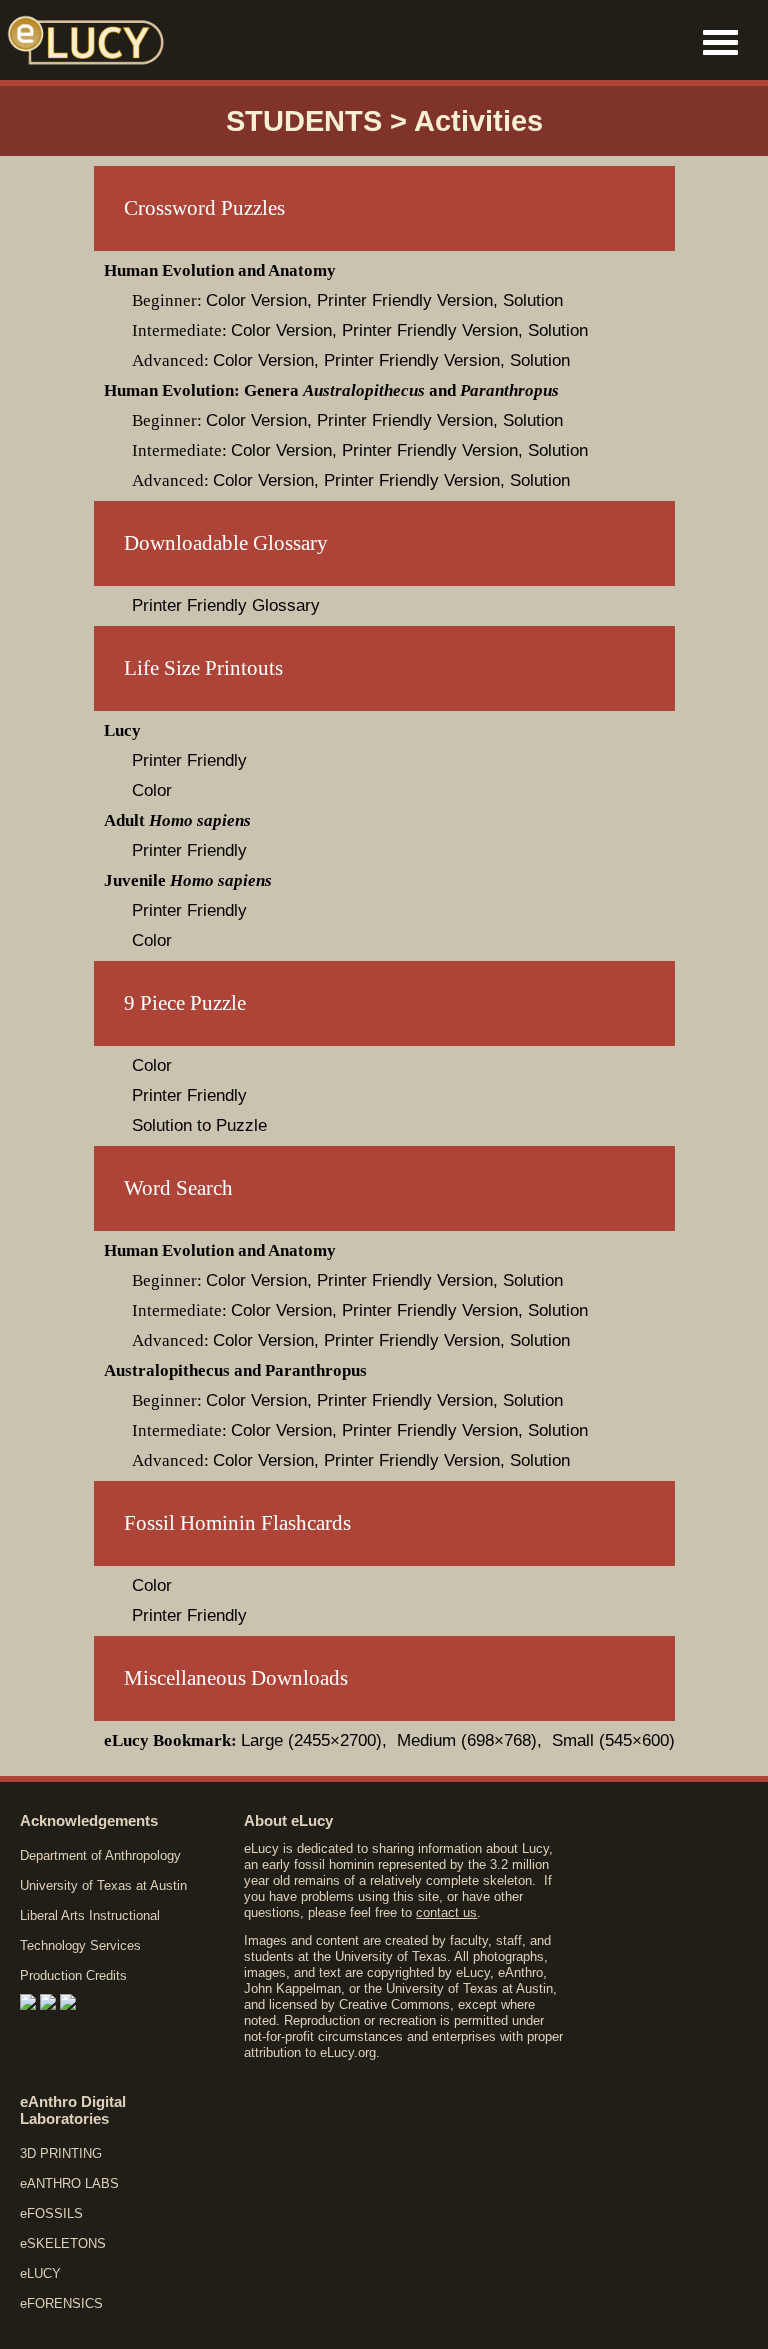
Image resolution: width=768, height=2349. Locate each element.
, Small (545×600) (606, 1740)
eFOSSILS (51, 2213)
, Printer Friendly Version (400, 300)
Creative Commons (394, 2004)
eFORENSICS (61, 2303)
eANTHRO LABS (69, 2183)
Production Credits (73, 1975)
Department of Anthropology (100, 1855)
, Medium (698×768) (459, 1740)
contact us (446, 1912)
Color (152, 790)
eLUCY (40, 2273)
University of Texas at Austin (103, 1885)
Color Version (256, 300)
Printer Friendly (189, 760)
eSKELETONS (63, 2243)
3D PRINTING (61, 2153)
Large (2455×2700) (311, 1740)
